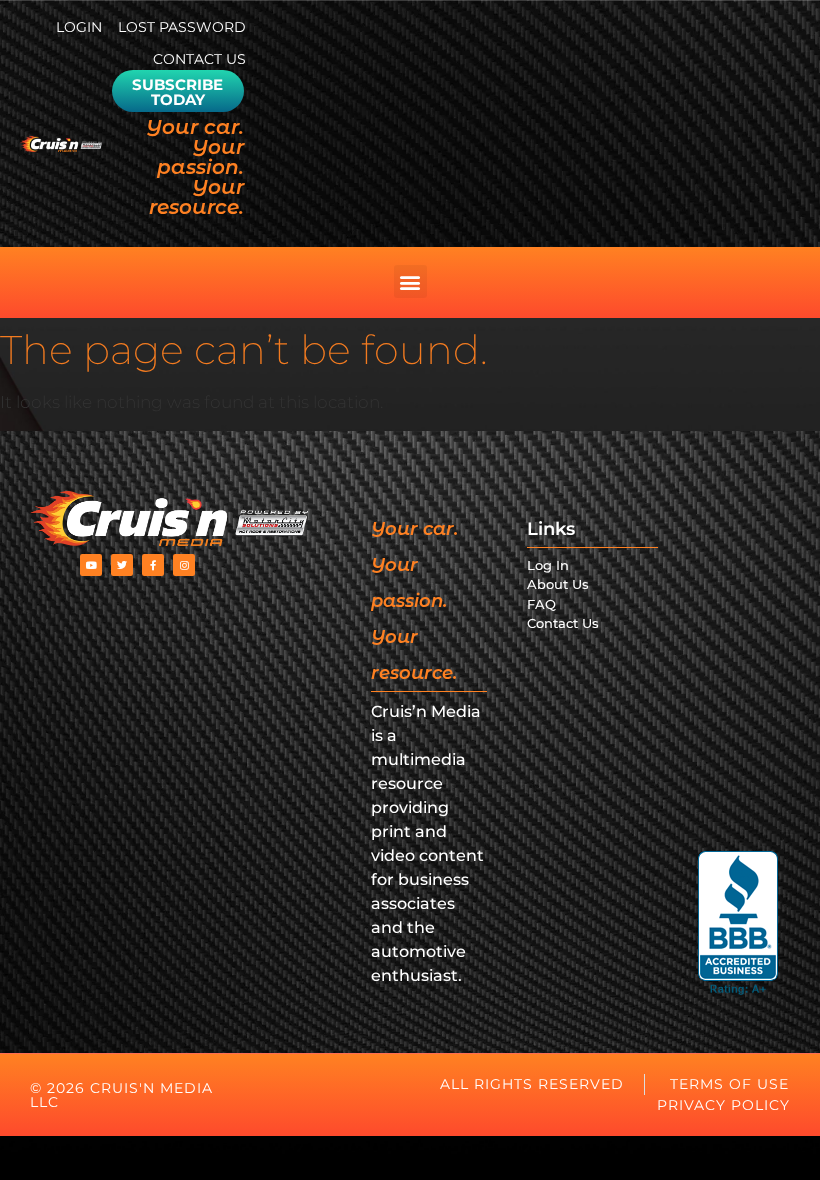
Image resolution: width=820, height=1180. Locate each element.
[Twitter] (122, 565)
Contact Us (199, 59)
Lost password (182, 27)
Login (79, 27)
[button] (410, 281)
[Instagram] (184, 565)
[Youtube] (91, 565)
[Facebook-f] (153, 565)
